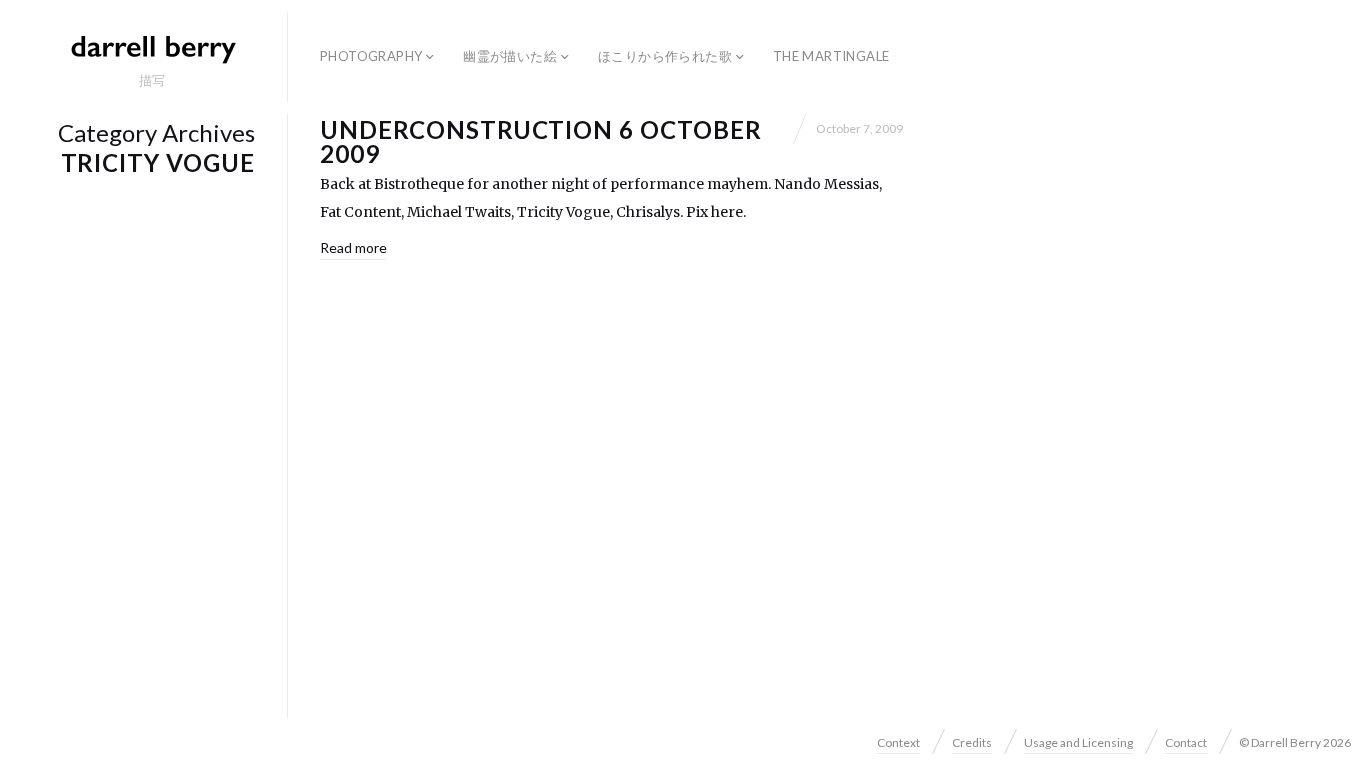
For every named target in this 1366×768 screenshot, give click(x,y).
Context (898, 742)
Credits (972, 742)
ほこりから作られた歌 (665, 56)
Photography (371, 56)
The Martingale (831, 56)
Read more (353, 247)
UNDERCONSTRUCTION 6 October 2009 (541, 141)
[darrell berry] (152, 48)
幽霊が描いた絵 (510, 56)
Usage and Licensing (1078, 742)
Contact (1186, 742)
